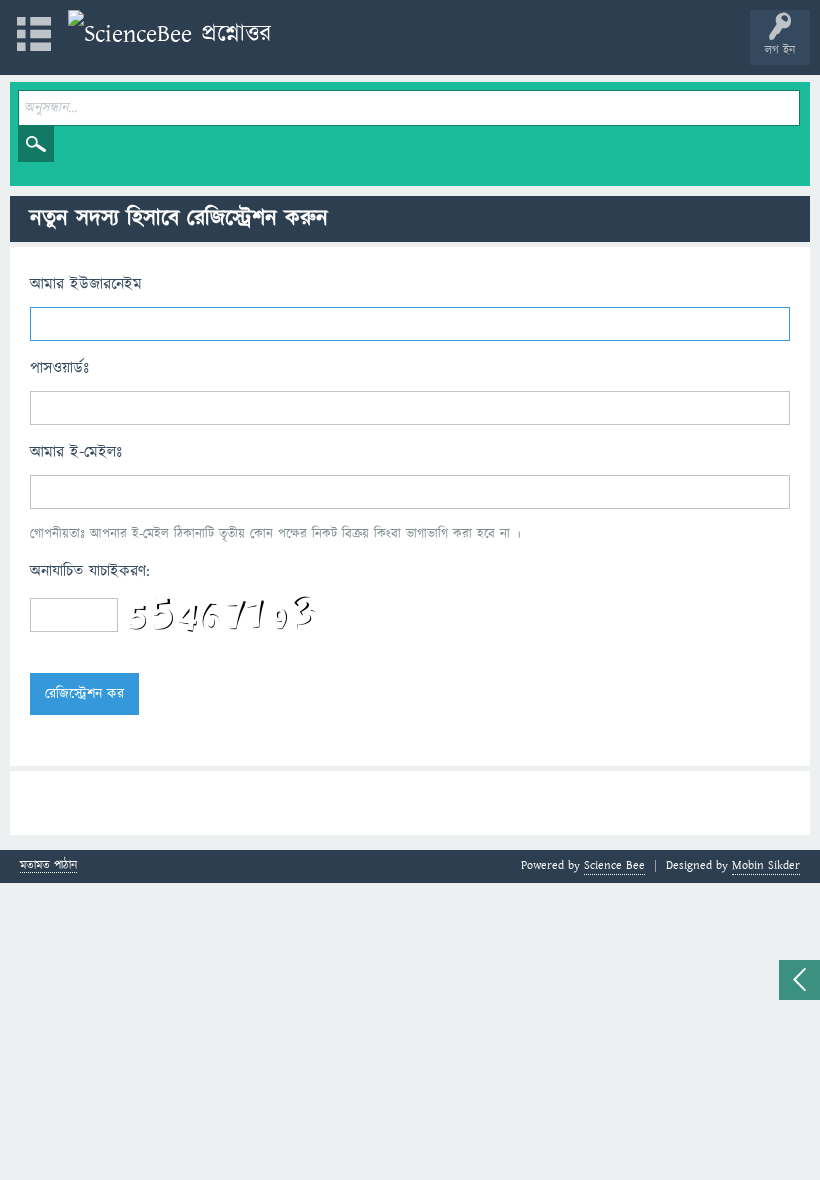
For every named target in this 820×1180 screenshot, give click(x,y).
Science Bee (614, 865)
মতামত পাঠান (48, 866)
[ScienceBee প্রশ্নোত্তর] (169, 34)
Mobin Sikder (766, 865)
